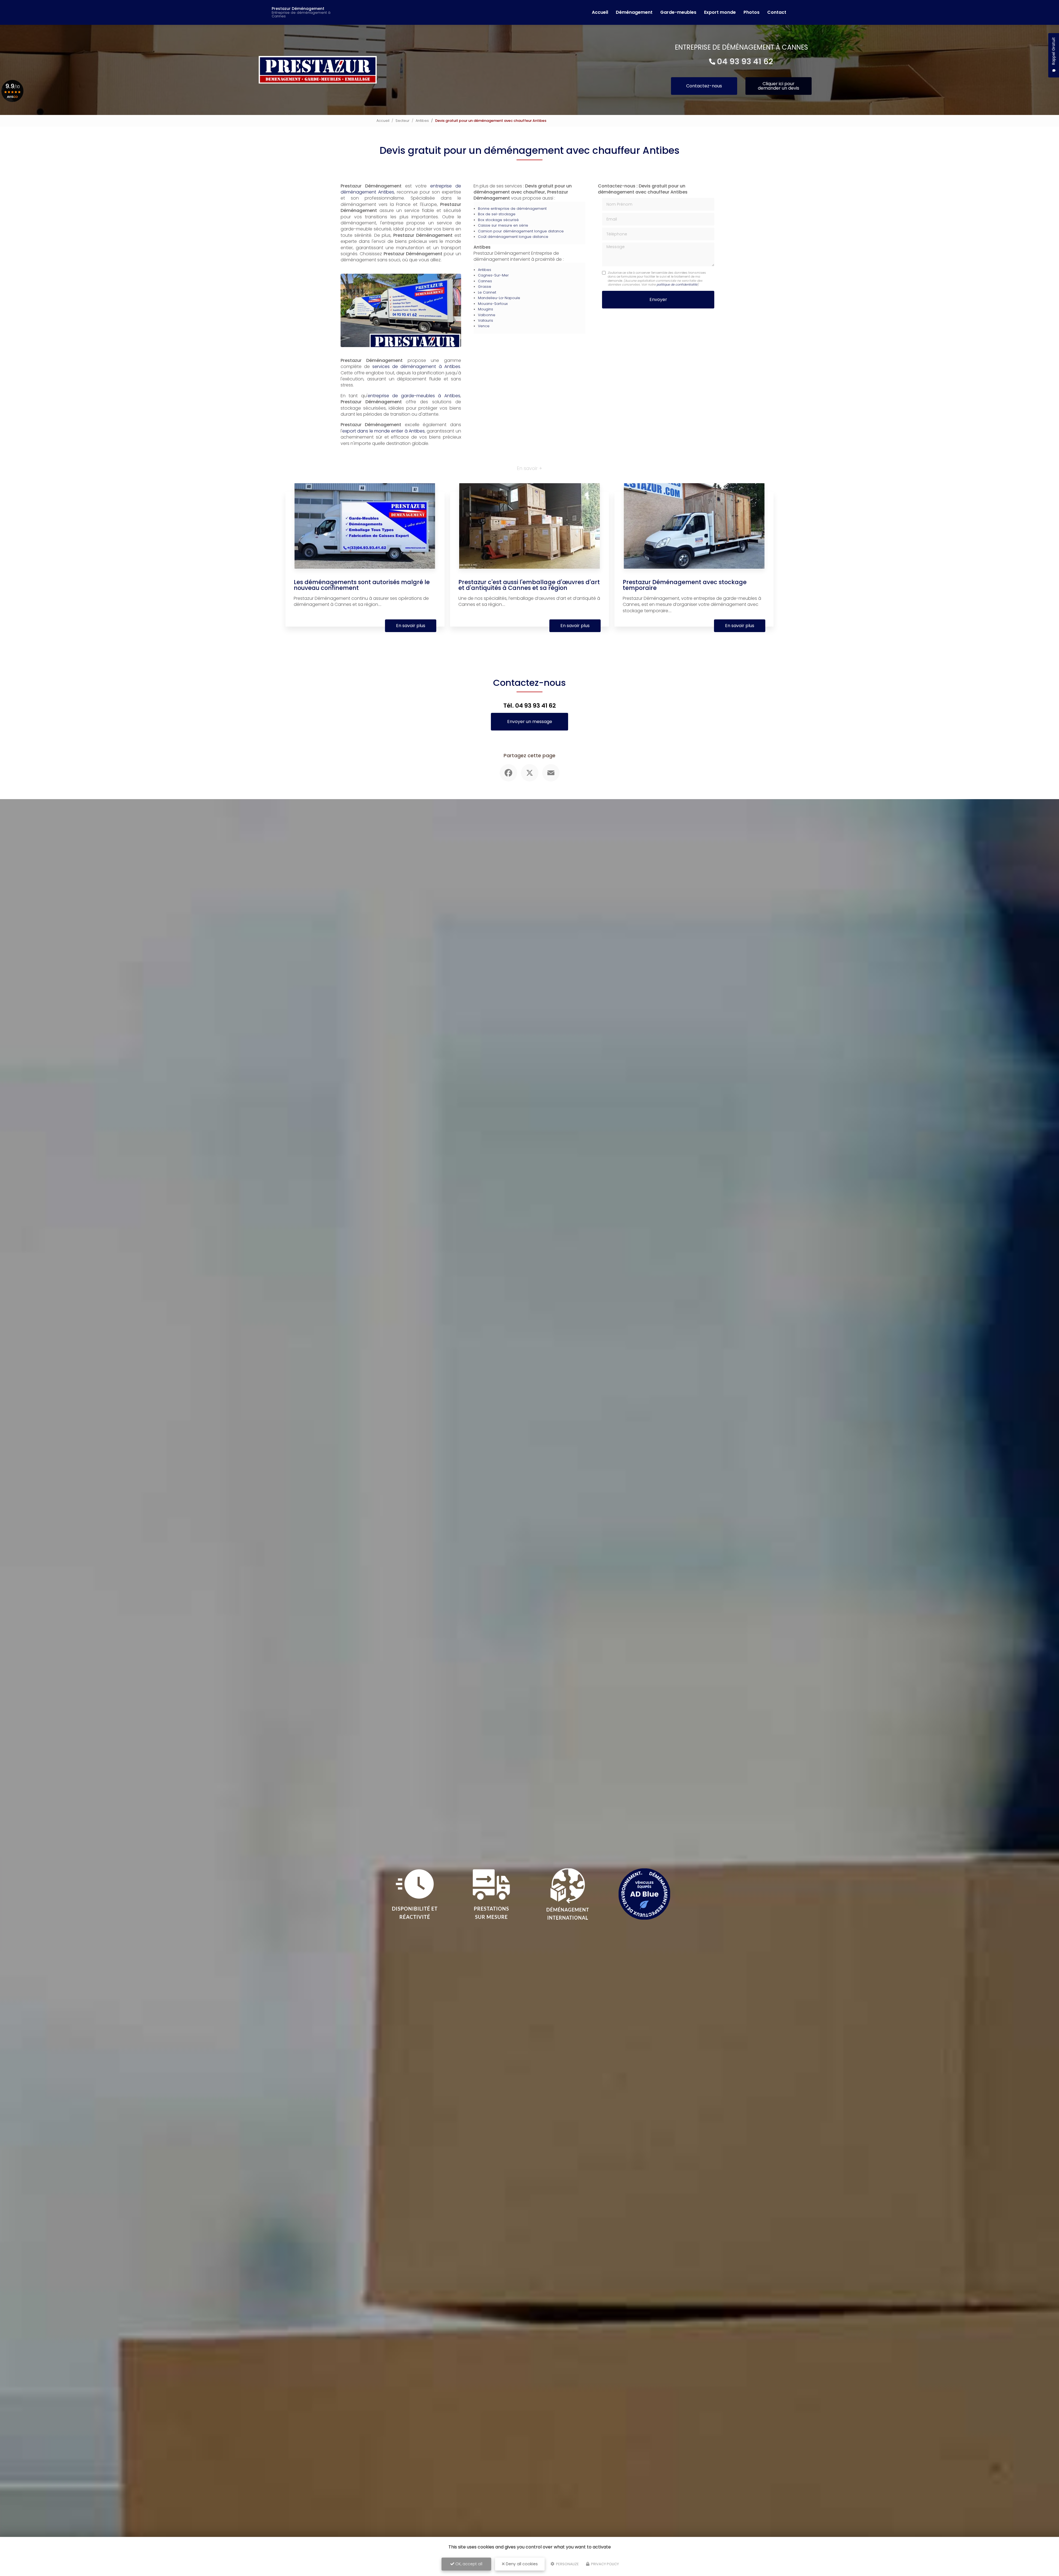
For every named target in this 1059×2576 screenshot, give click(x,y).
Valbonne (487, 315)
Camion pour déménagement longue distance (521, 231)
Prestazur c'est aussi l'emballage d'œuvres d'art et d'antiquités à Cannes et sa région (529, 585)
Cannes (485, 281)
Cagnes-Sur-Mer (493, 275)
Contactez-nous (704, 86)
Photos (752, 12)
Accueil (600, 12)
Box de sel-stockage (497, 214)
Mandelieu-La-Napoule (499, 298)
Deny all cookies (521, 2564)
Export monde (720, 12)
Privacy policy (605, 2564)
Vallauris (486, 320)
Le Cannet (487, 292)
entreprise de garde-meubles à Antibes (414, 396)
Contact (777, 12)
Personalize (567, 2564)
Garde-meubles (678, 12)
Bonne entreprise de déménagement (512, 209)
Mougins (486, 309)
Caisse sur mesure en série (503, 225)
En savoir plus (411, 626)
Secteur (403, 121)
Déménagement (634, 12)
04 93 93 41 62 (745, 61)
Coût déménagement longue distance (513, 237)
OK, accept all (468, 2564)
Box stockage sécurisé (498, 220)
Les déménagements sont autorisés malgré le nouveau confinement (362, 585)
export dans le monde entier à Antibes (383, 431)
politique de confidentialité (677, 284)
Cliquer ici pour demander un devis (779, 86)
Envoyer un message (530, 722)
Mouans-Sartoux (493, 304)
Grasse (485, 287)
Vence (484, 326)
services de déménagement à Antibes (416, 366)
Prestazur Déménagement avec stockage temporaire (685, 585)
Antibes (422, 121)
